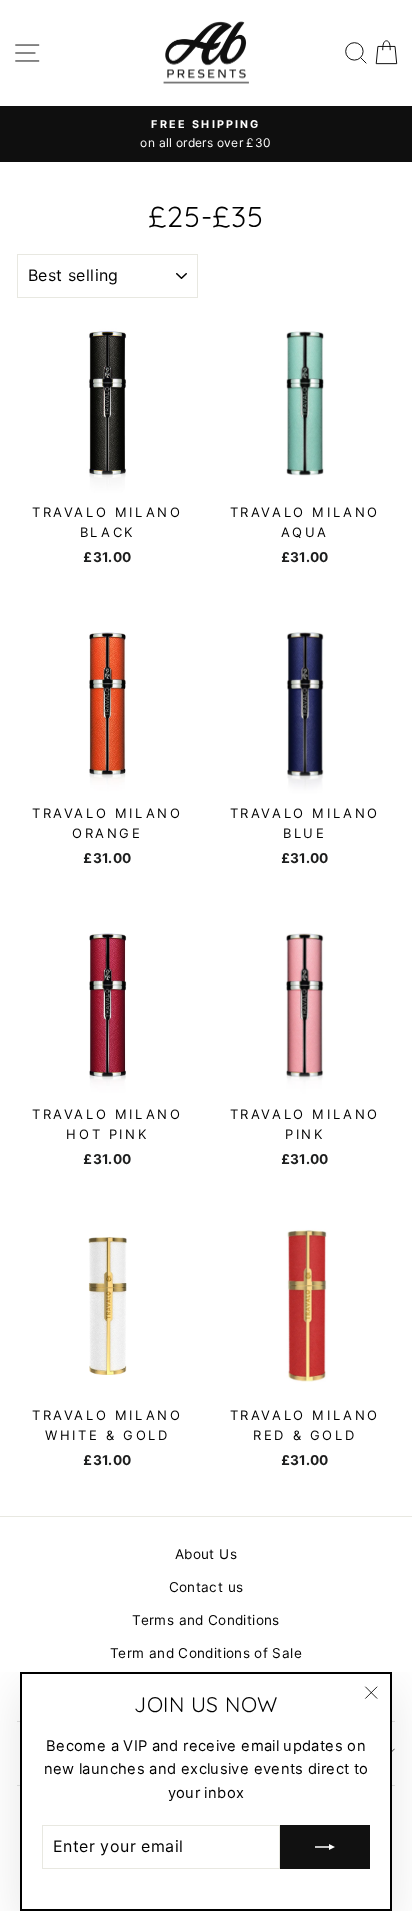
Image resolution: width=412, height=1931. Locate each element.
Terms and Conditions (205, 1620)
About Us (206, 1554)
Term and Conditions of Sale (206, 1653)
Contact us (206, 1587)
